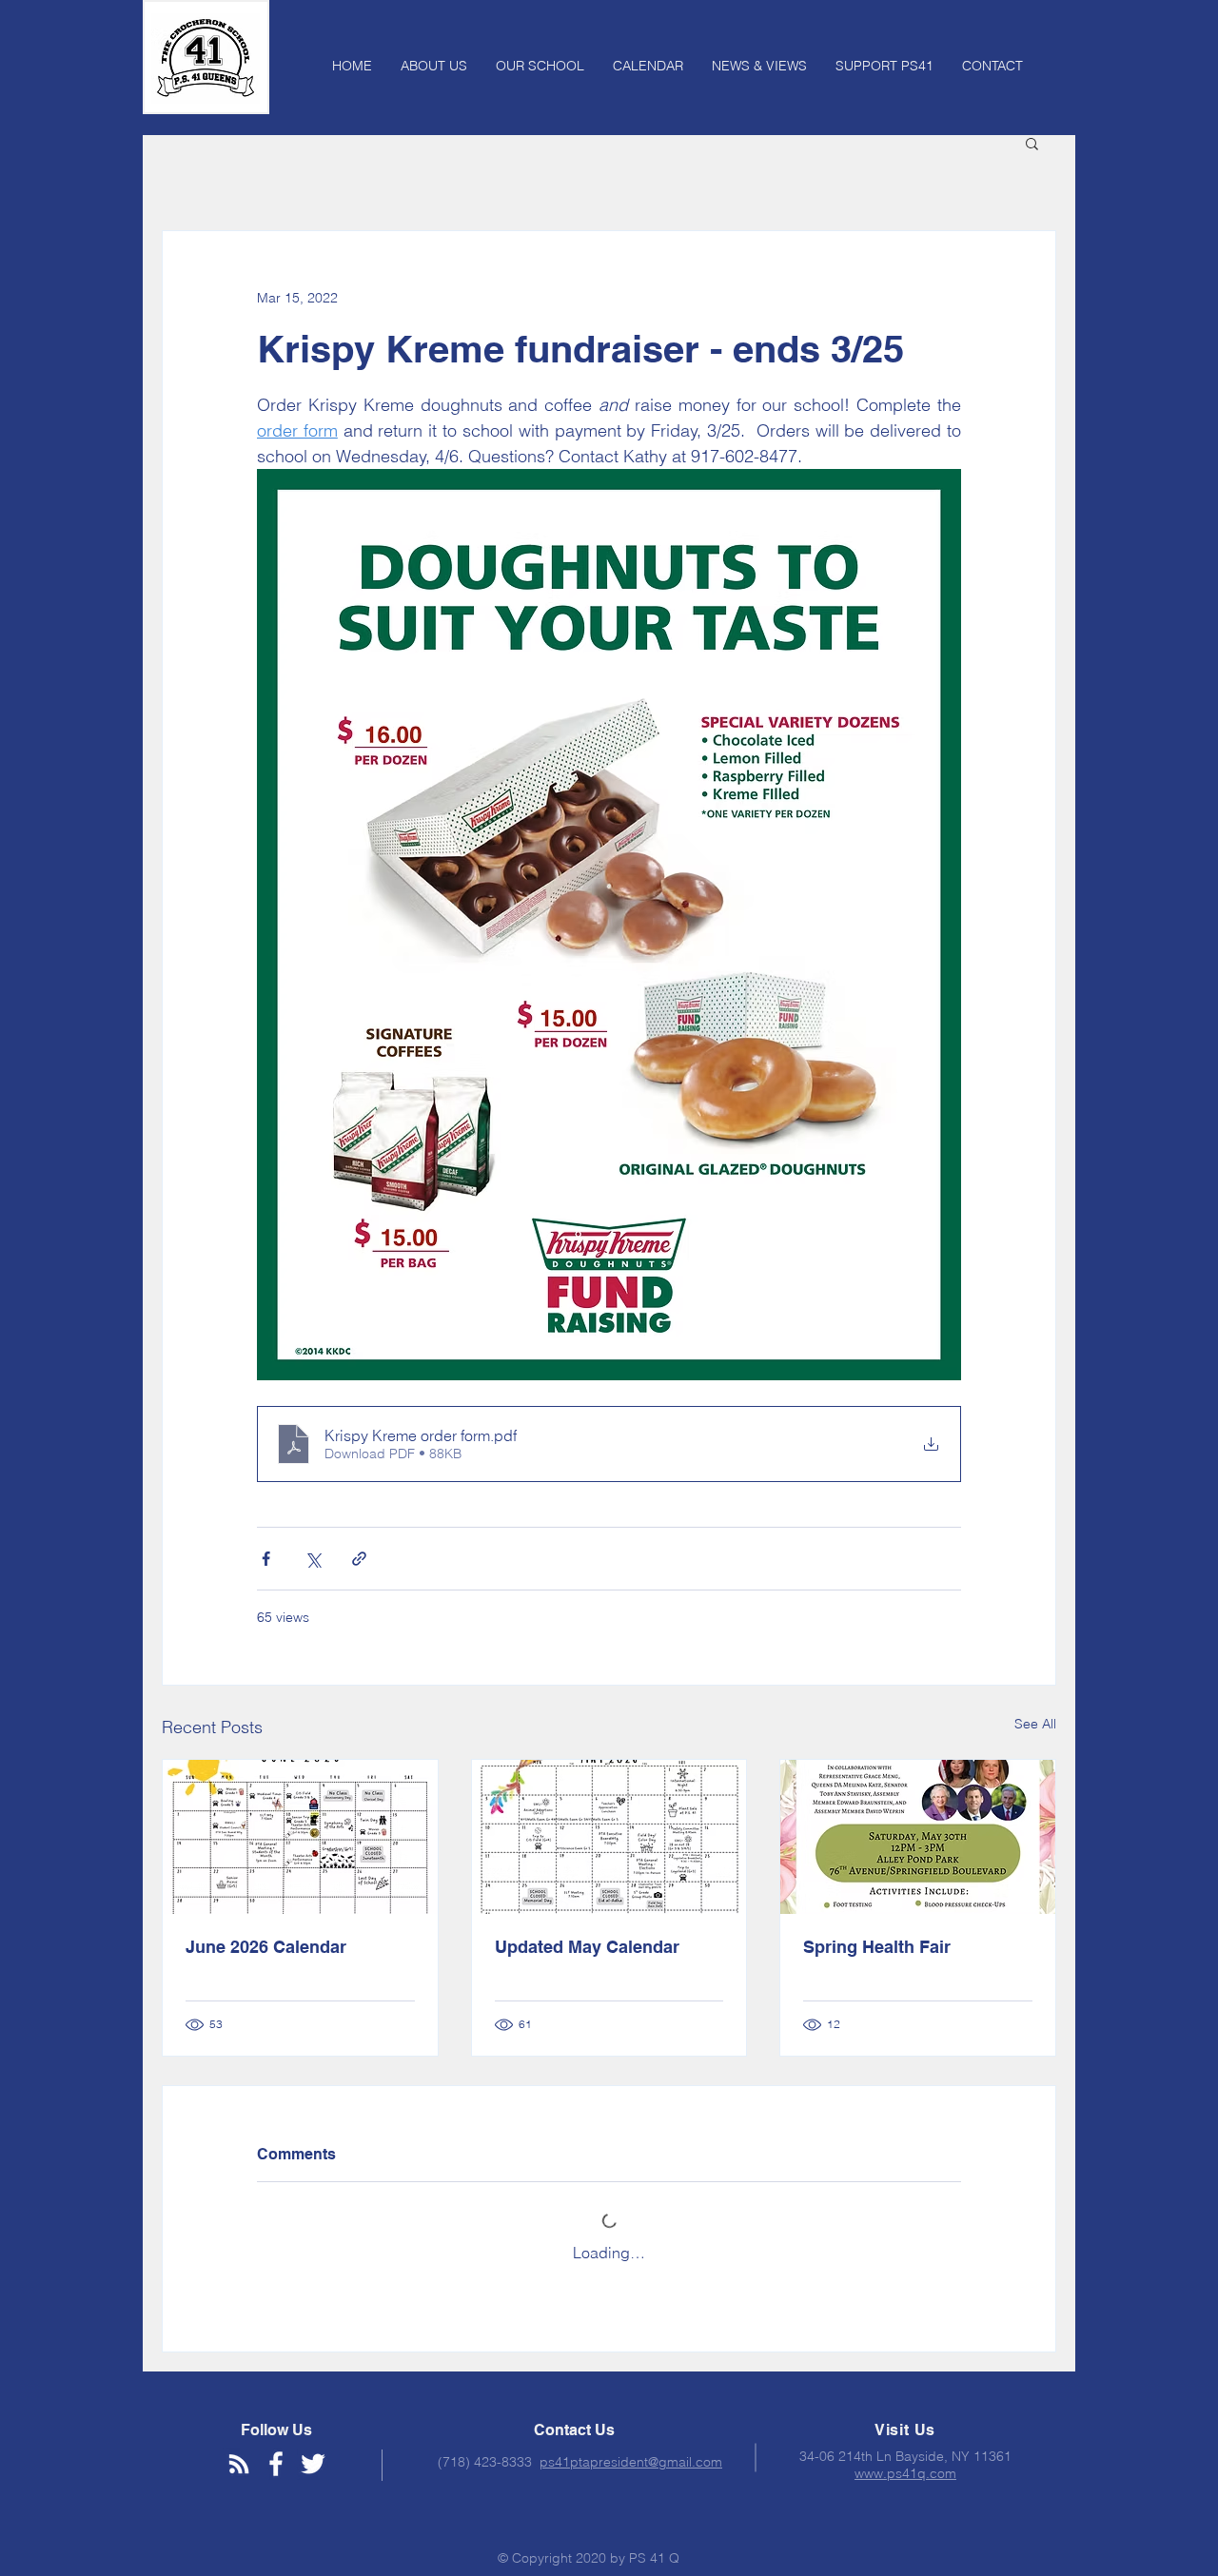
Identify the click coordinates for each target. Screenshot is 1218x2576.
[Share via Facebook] (266, 1559)
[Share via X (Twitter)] (313, 1559)
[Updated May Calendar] (609, 1837)
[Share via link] (359, 1559)
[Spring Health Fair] (918, 1837)
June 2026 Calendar (266, 1947)
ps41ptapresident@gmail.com (631, 2462)
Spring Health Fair (877, 1947)
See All (1035, 1724)
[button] (1032, 143)
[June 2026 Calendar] (300, 1837)
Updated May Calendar (587, 1947)
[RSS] (239, 2464)
